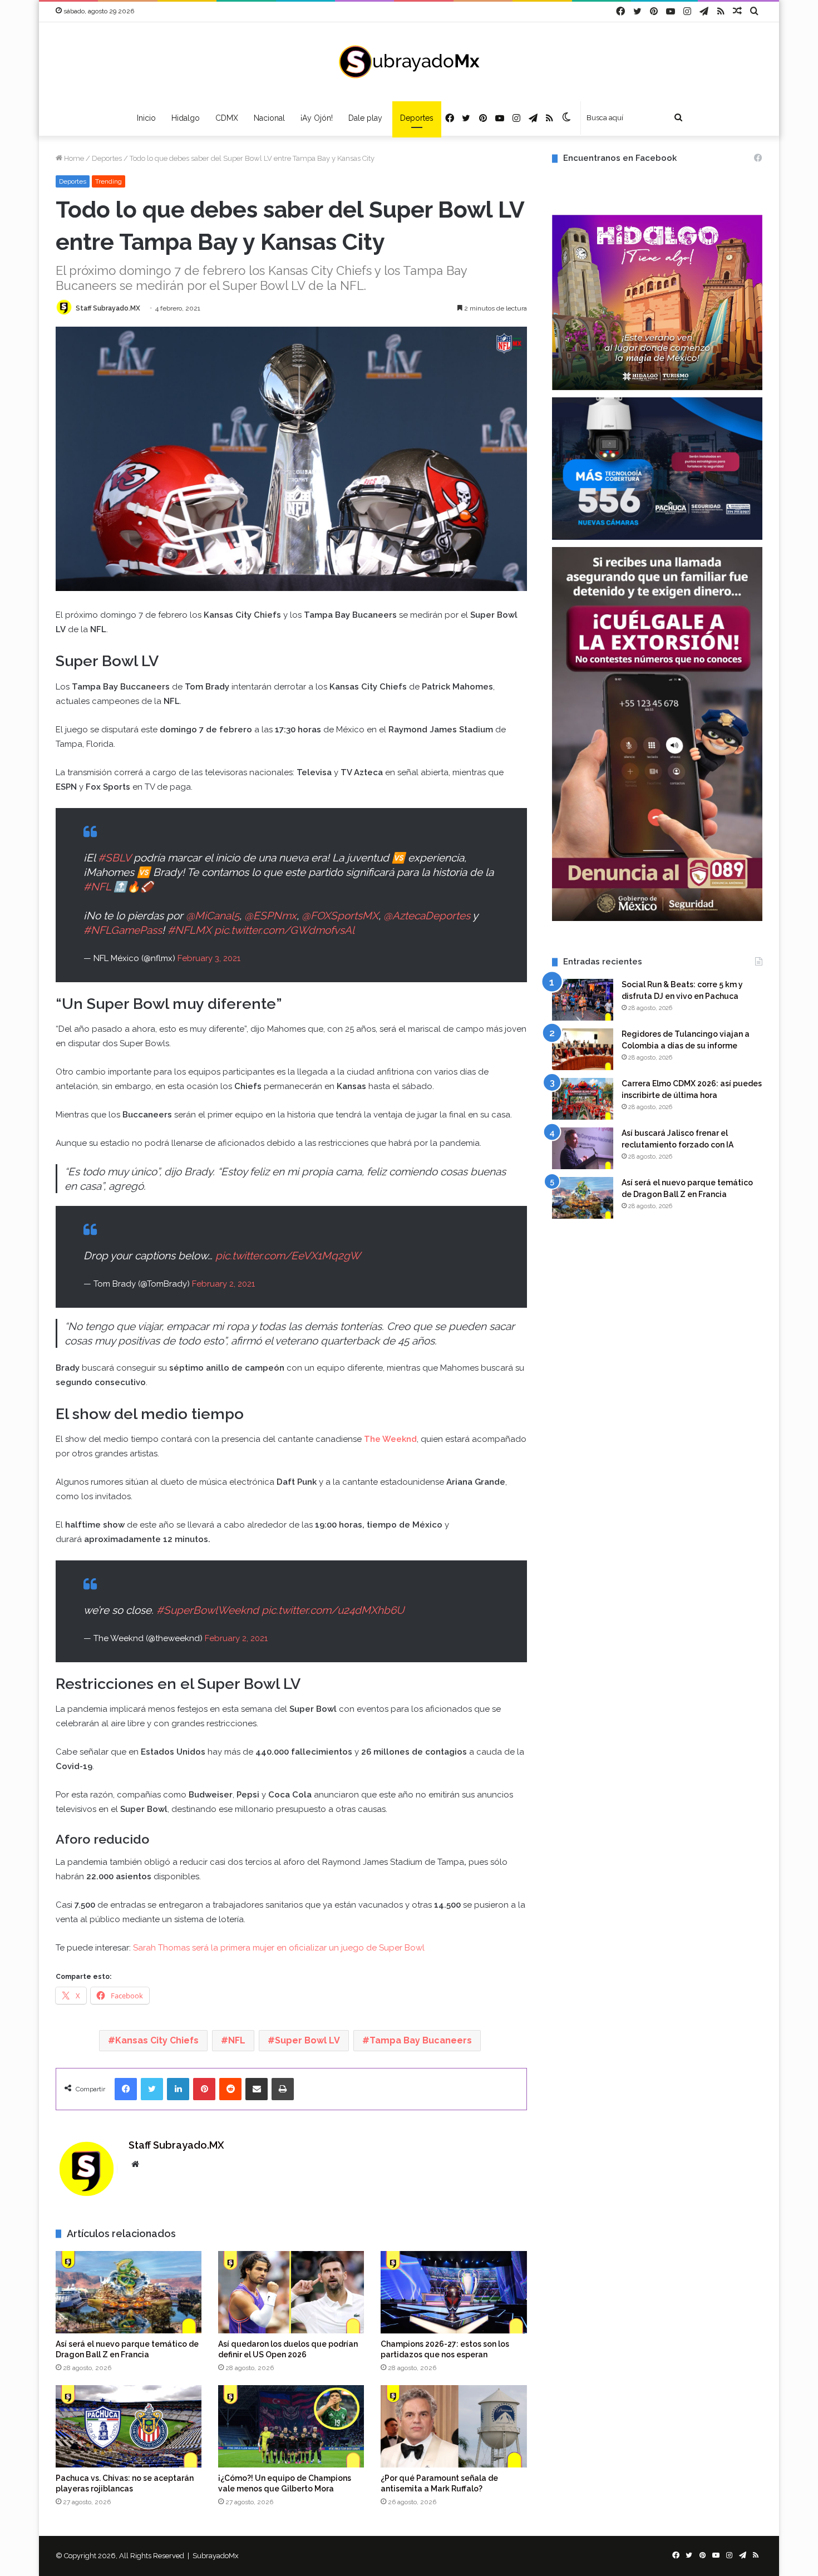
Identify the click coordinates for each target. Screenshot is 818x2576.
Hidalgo (186, 118)
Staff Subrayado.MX (108, 308)
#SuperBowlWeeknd (208, 1610)
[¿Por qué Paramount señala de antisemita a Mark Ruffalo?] (454, 2426)
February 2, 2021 (223, 1284)
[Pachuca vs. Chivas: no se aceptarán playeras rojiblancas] (129, 2426)
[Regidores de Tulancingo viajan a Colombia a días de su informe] (583, 1049)
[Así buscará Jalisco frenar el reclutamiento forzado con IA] (583, 1148)
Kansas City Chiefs (157, 2040)
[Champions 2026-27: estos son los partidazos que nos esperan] (454, 2292)
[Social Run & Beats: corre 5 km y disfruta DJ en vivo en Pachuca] (583, 1000)
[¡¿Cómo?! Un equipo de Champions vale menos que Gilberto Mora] (291, 2426)
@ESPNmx (270, 915)
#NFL (97, 886)
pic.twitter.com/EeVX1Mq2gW (288, 1255)
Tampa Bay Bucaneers (421, 2040)
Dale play (366, 118)
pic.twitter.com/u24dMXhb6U (333, 1610)
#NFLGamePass (123, 930)
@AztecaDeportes (427, 915)
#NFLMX (189, 930)
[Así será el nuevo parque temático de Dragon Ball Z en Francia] (129, 2292)
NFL (237, 2040)
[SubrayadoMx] (409, 62)
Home (73, 158)
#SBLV (114, 858)
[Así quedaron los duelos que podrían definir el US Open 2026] (291, 2292)
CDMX (227, 118)
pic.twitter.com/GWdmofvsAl (284, 930)
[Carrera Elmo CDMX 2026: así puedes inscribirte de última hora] (583, 1099)
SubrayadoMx (216, 2556)
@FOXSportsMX (340, 915)
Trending (109, 181)
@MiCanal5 (213, 915)
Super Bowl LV (307, 2040)
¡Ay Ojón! (317, 118)
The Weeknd (390, 1439)
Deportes (417, 118)
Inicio (146, 118)
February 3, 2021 (209, 958)
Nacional (269, 118)
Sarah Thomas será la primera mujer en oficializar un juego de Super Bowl (279, 1948)
